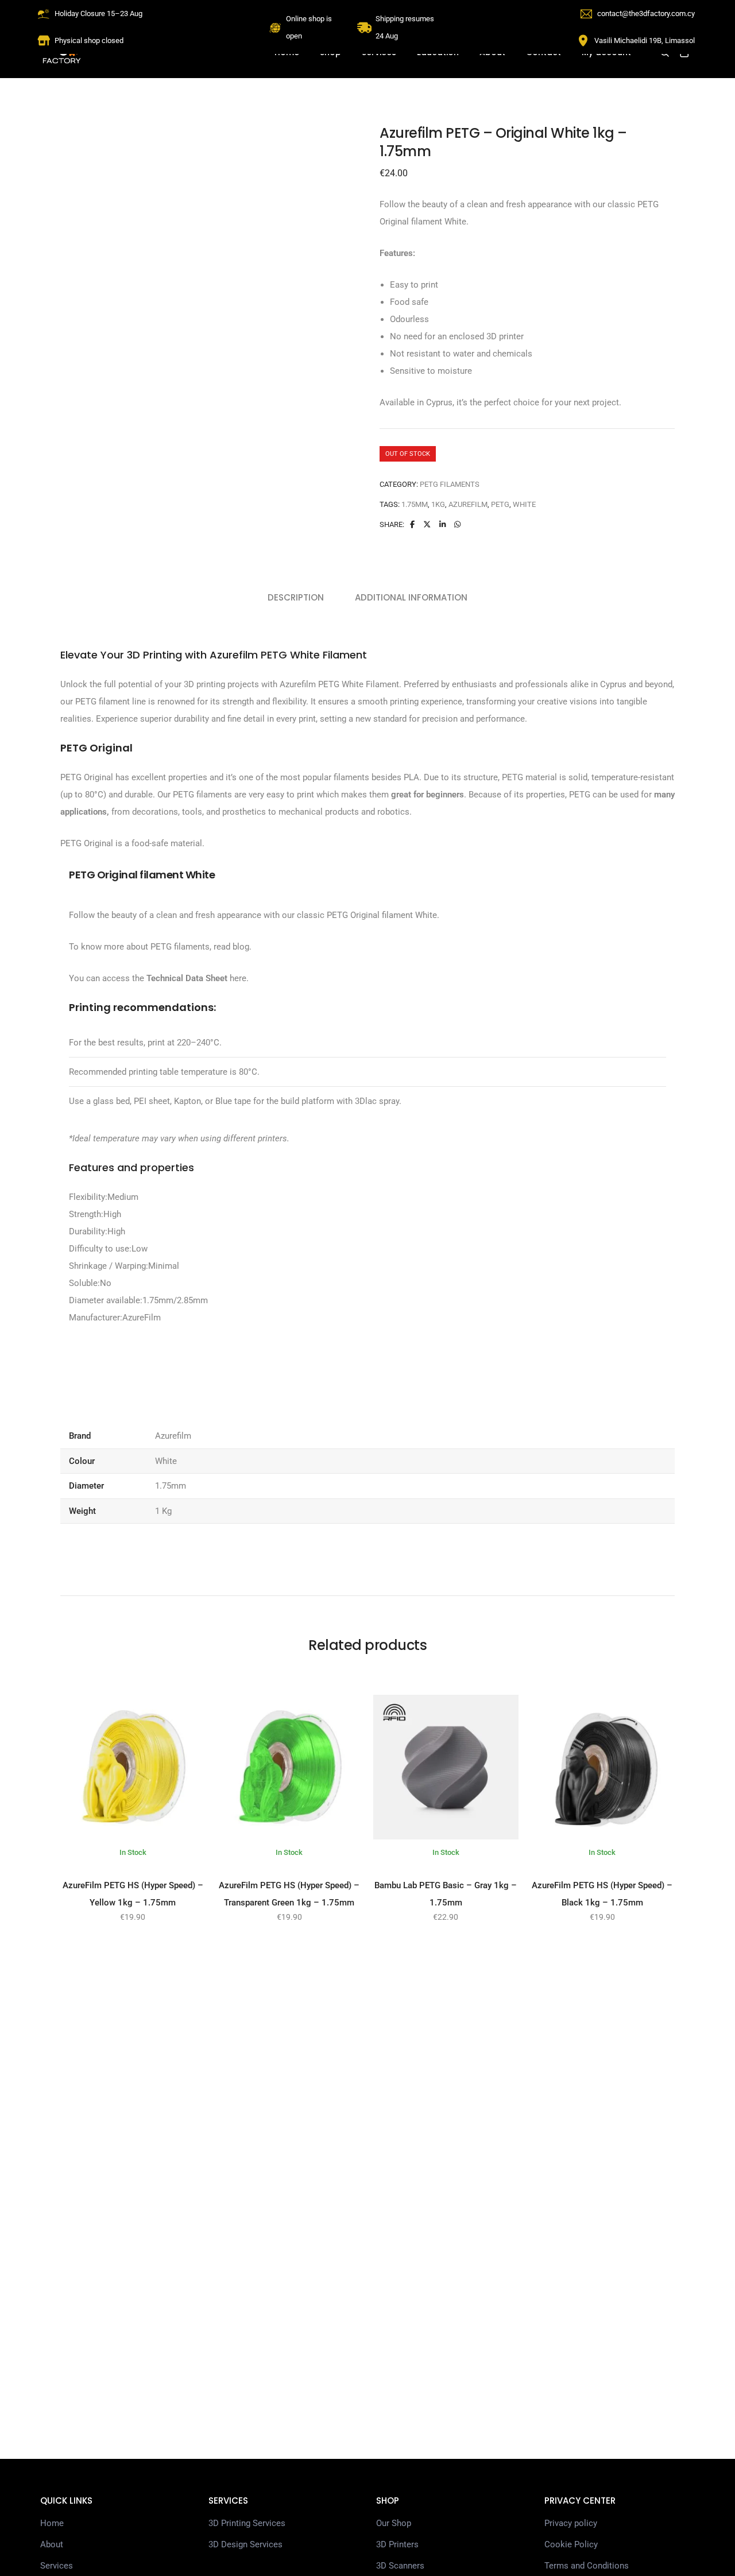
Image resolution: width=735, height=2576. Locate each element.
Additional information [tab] (411, 597)
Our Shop (394, 2523)
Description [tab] (296, 597)
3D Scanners (400, 2566)
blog (241, 947)
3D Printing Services (247, 2523)
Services (57, 2566)
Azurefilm (468, 504)
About (52, 2544)
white (524, 504)
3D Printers (397, 2544)
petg (500, 504)
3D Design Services (245, 2544)
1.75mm (415, 504)
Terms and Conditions (587, 2566)
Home (52, 2523)
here (237, 978)
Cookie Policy (571, 2544)
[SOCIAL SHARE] (457, 524)
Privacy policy (571, 2523)
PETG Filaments (450, 484)
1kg (438, 504)
